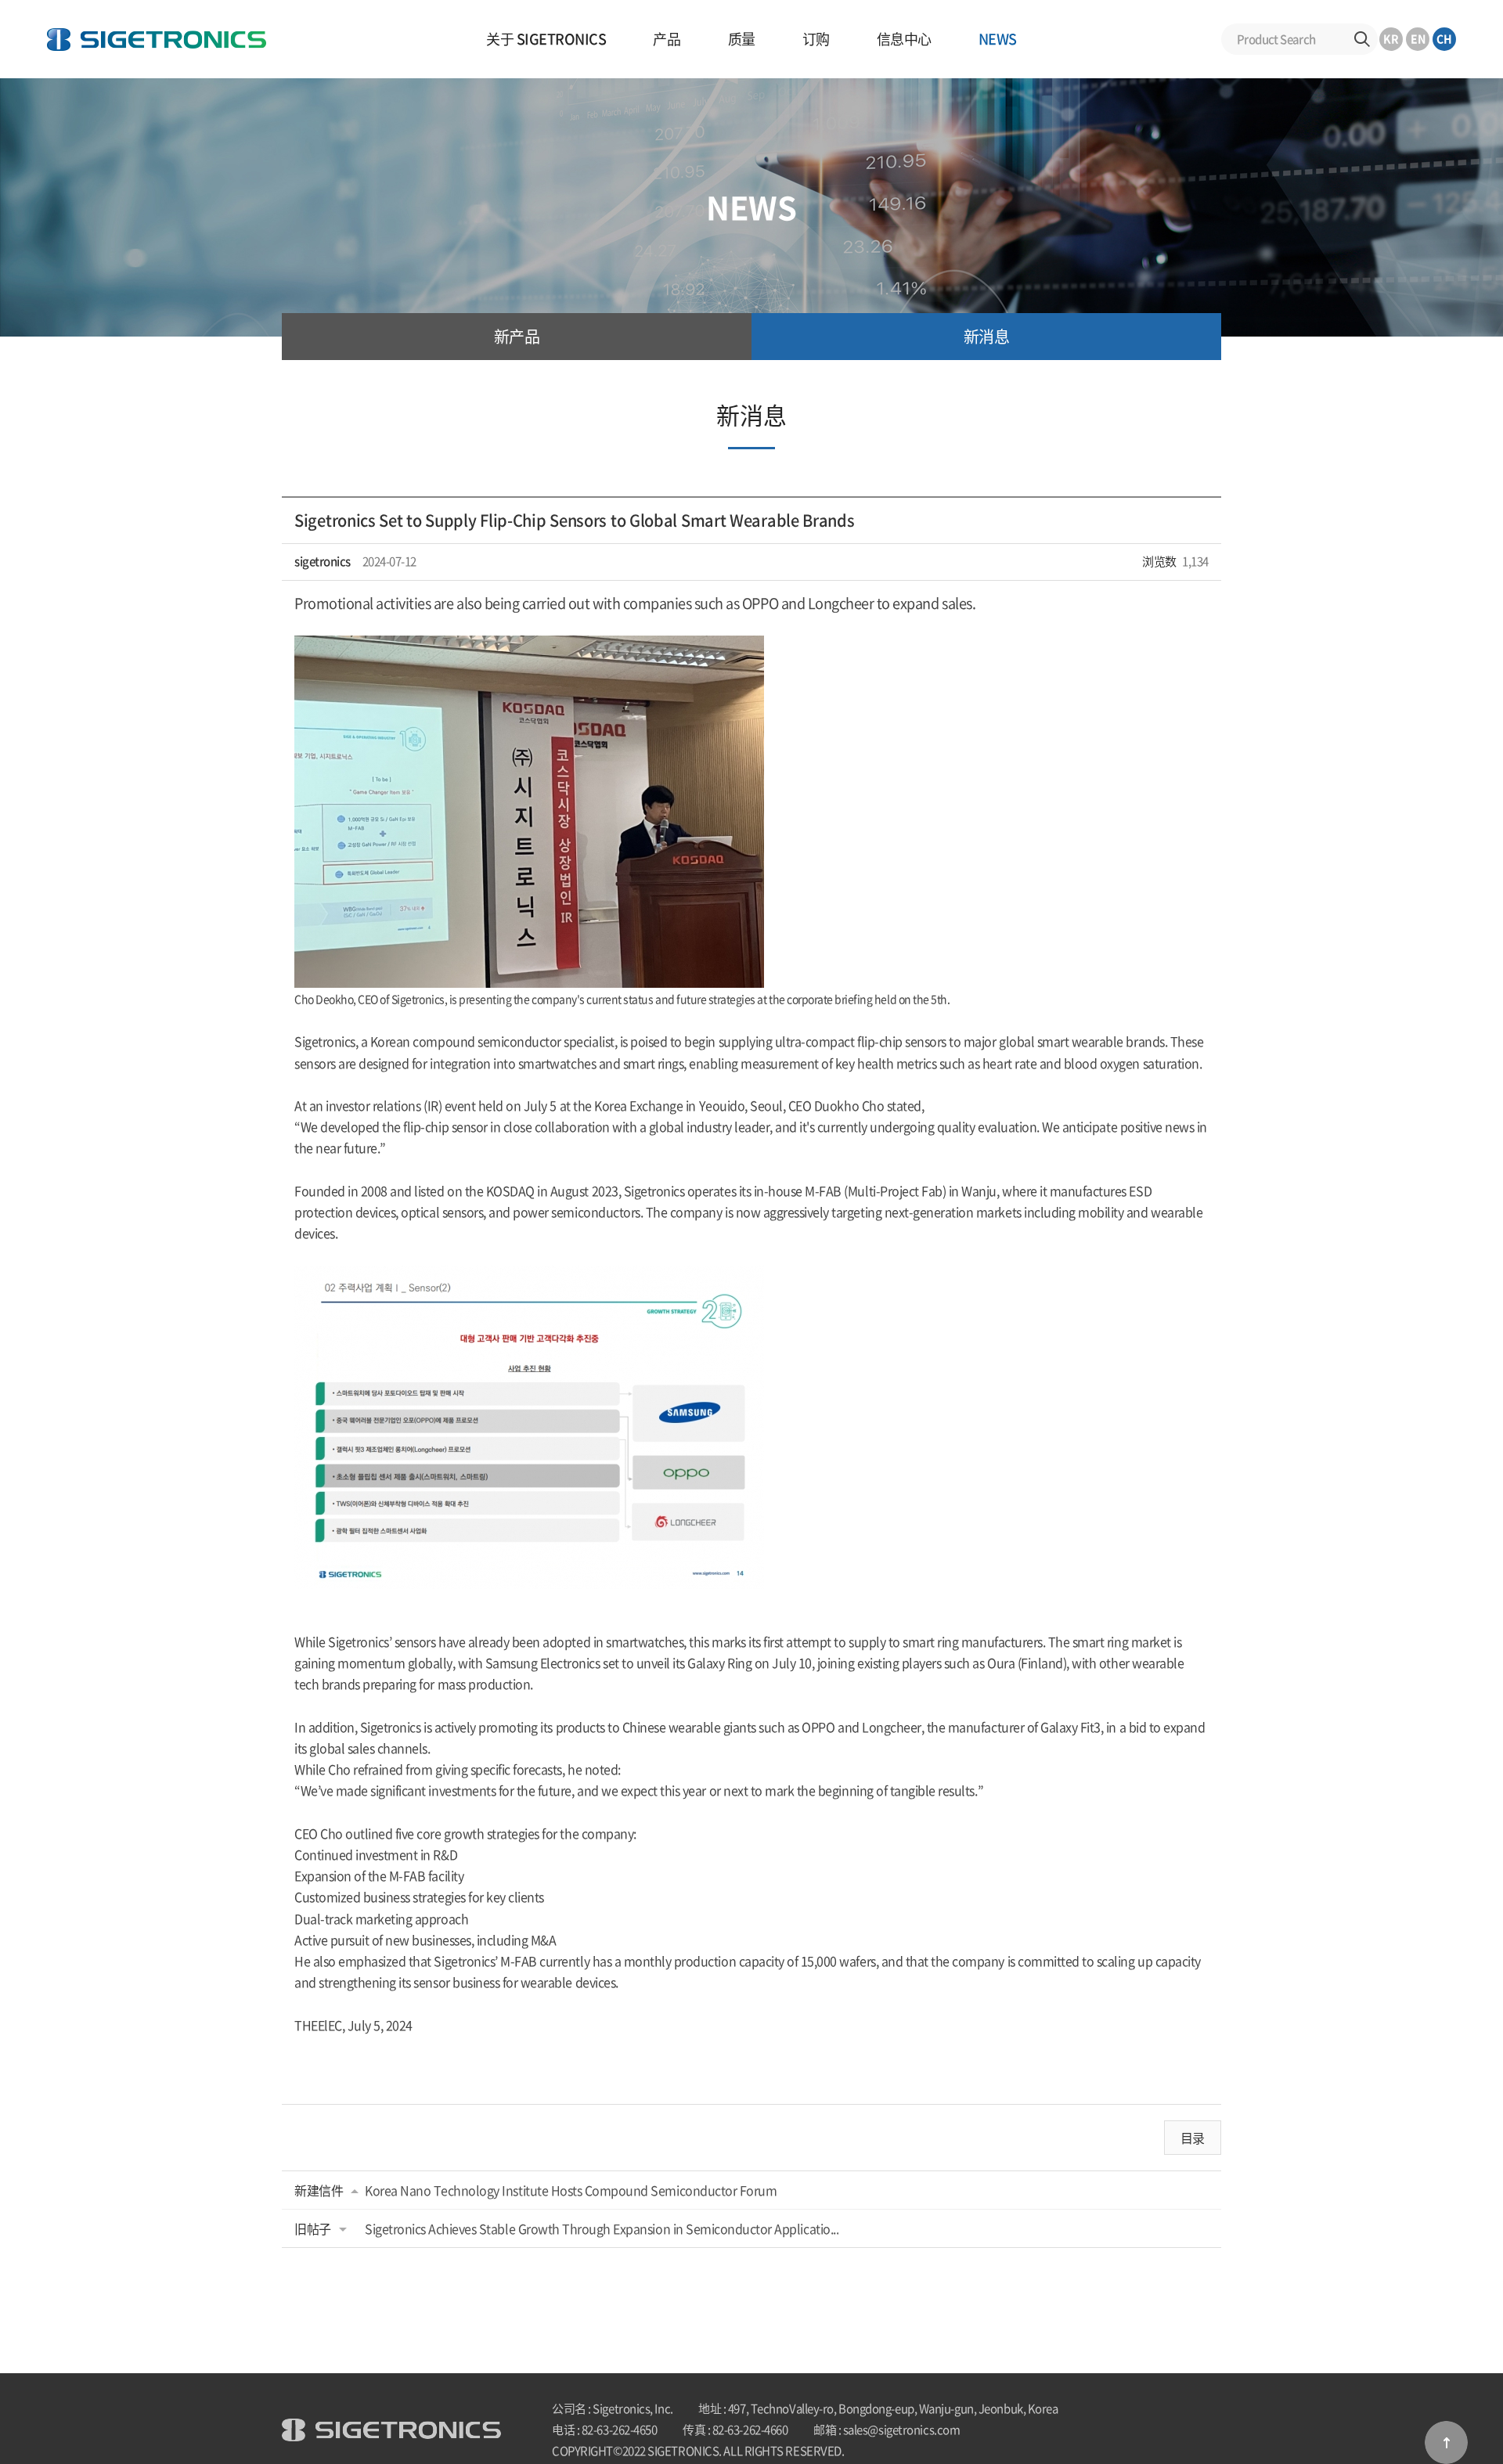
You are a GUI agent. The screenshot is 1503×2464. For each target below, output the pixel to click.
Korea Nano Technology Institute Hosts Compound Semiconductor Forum (571, 2190)
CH (1444, 38)
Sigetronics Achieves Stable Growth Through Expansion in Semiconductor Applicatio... (602, 2228)
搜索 (1362, 39)
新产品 (517, 336)
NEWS (998, 39)
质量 (742, 39)
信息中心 (904, 39)
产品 (667, 39)
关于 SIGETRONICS (546, 39)
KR (1391, 38)
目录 (1193, 2138)
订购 (816, 39)
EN (1418, 38)
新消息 (987, 336)
